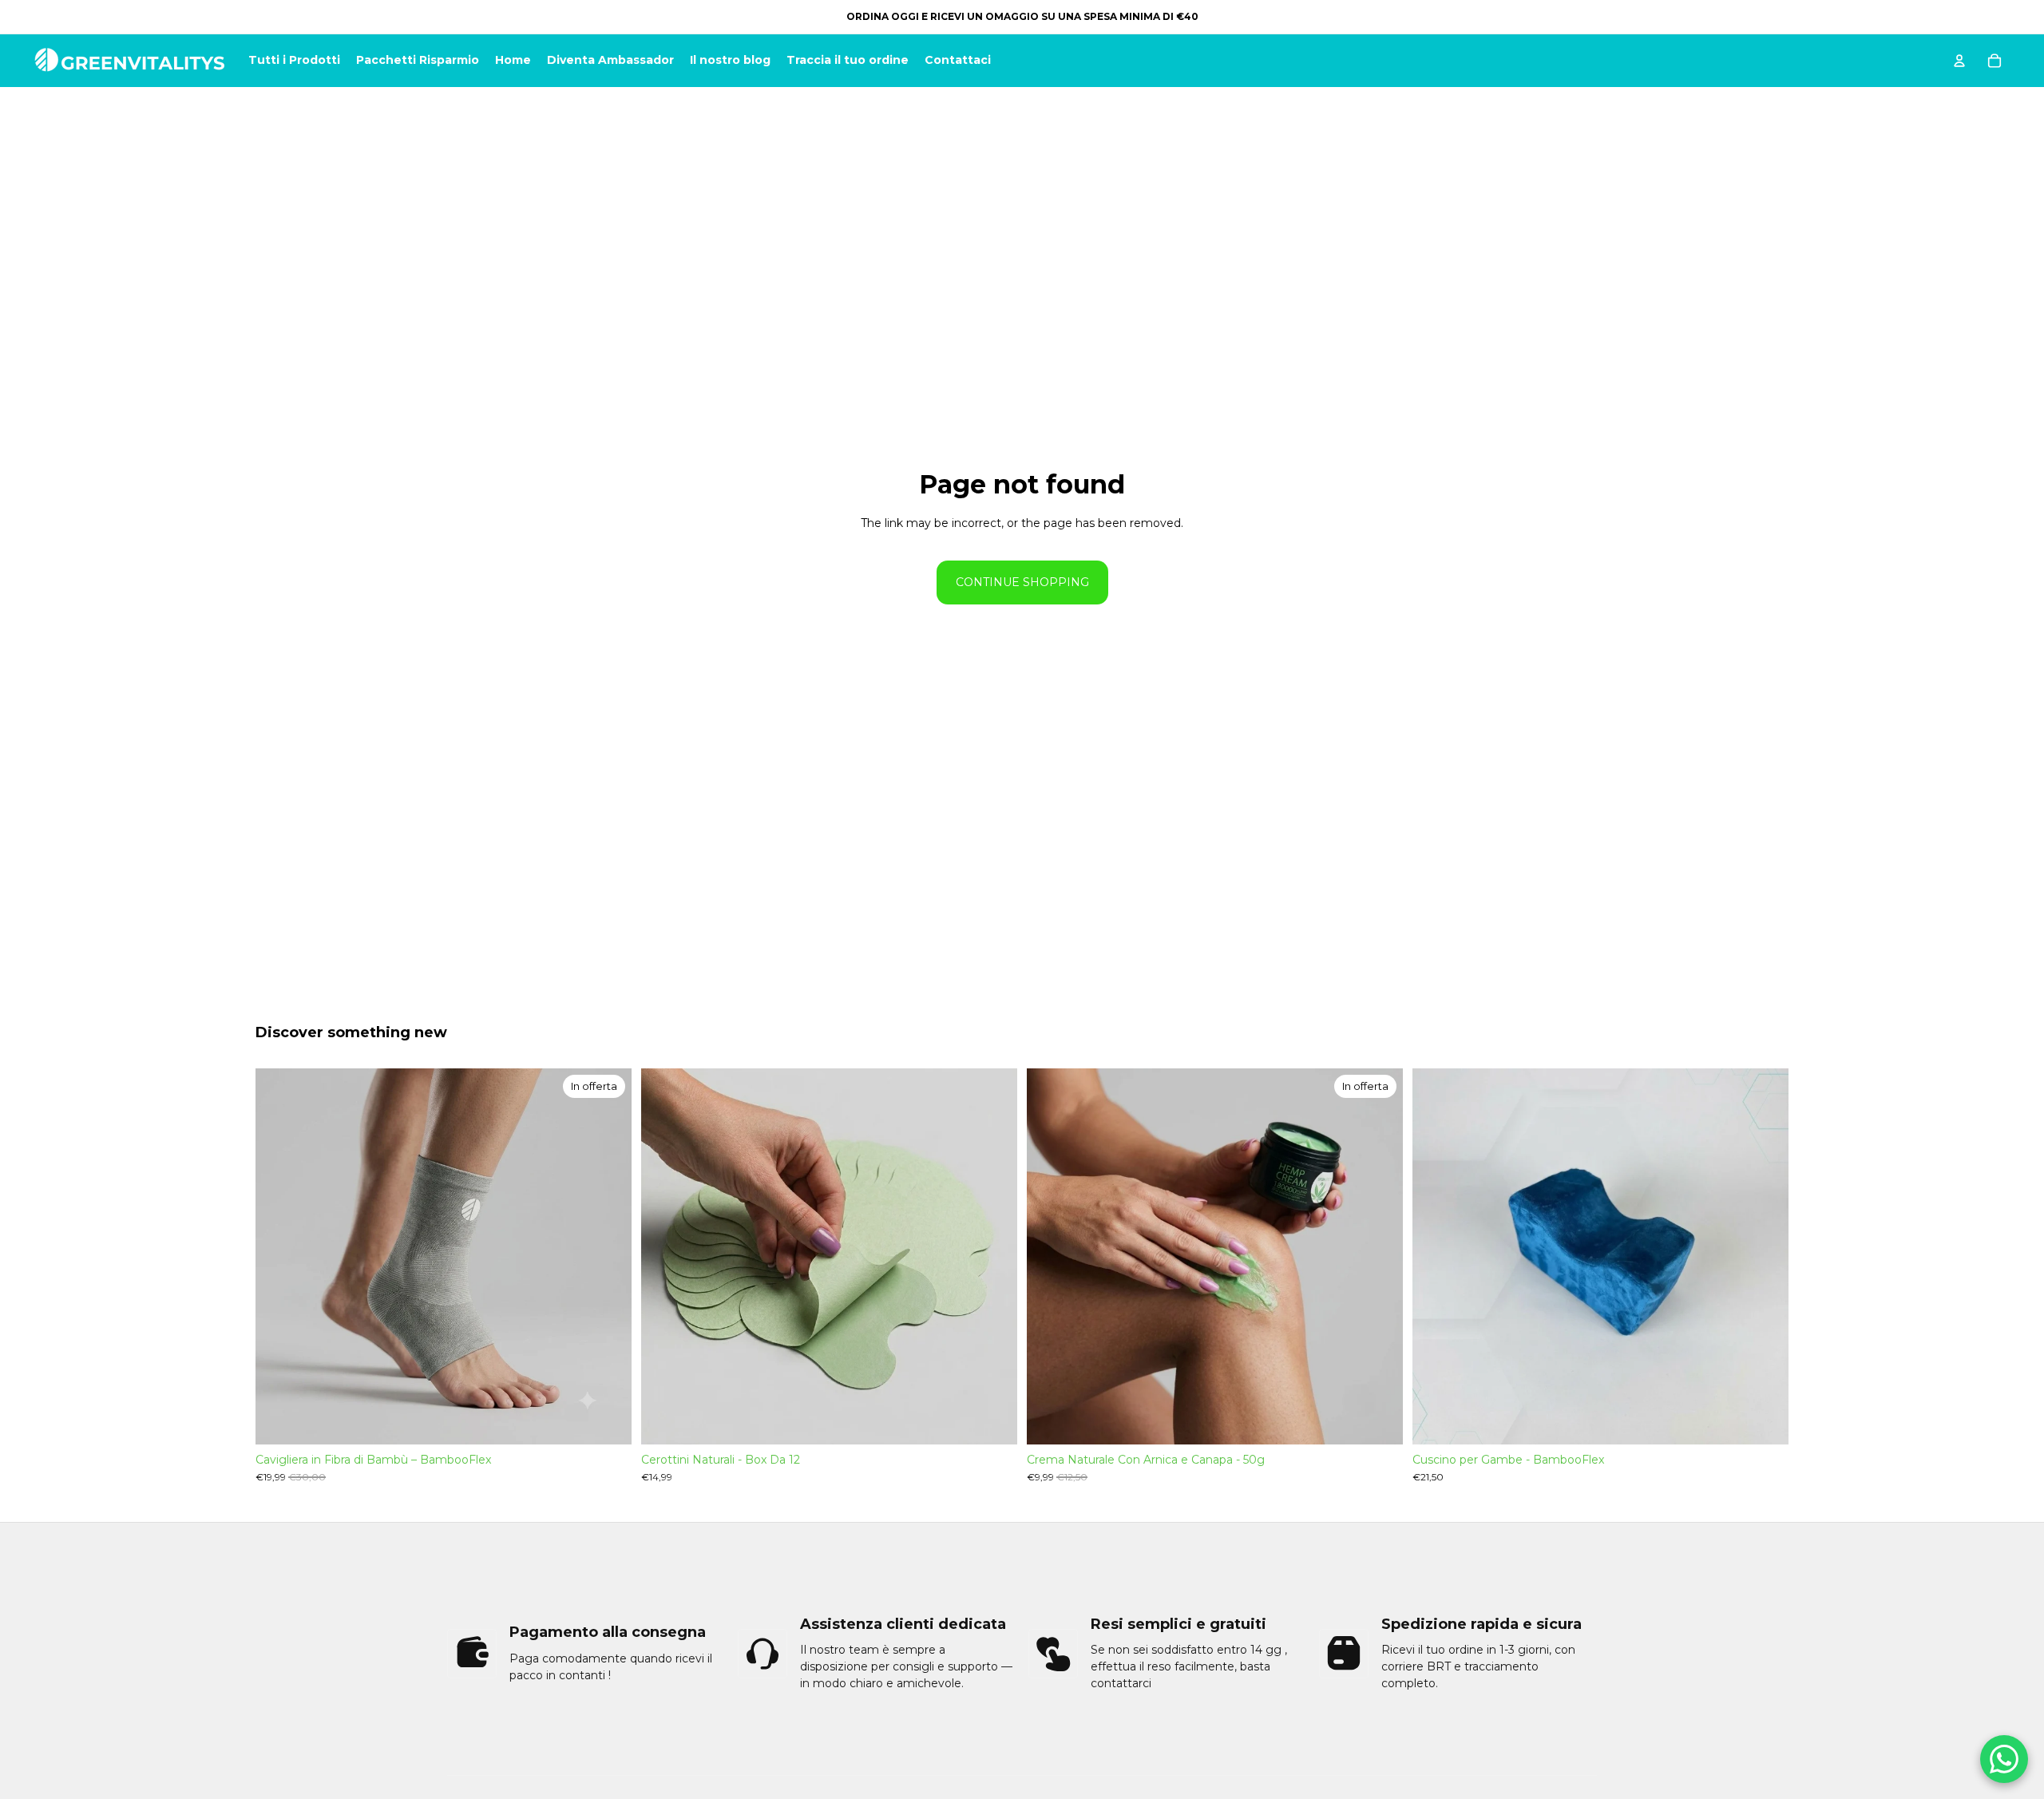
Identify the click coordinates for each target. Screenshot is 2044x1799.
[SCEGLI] (607, 1420)
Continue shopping (1022, 582)
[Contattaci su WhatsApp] (2004, 1759)
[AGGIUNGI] (992, 1420)
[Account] (1959, 61)
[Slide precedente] (279, 1256)
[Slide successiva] (608, 1256)
